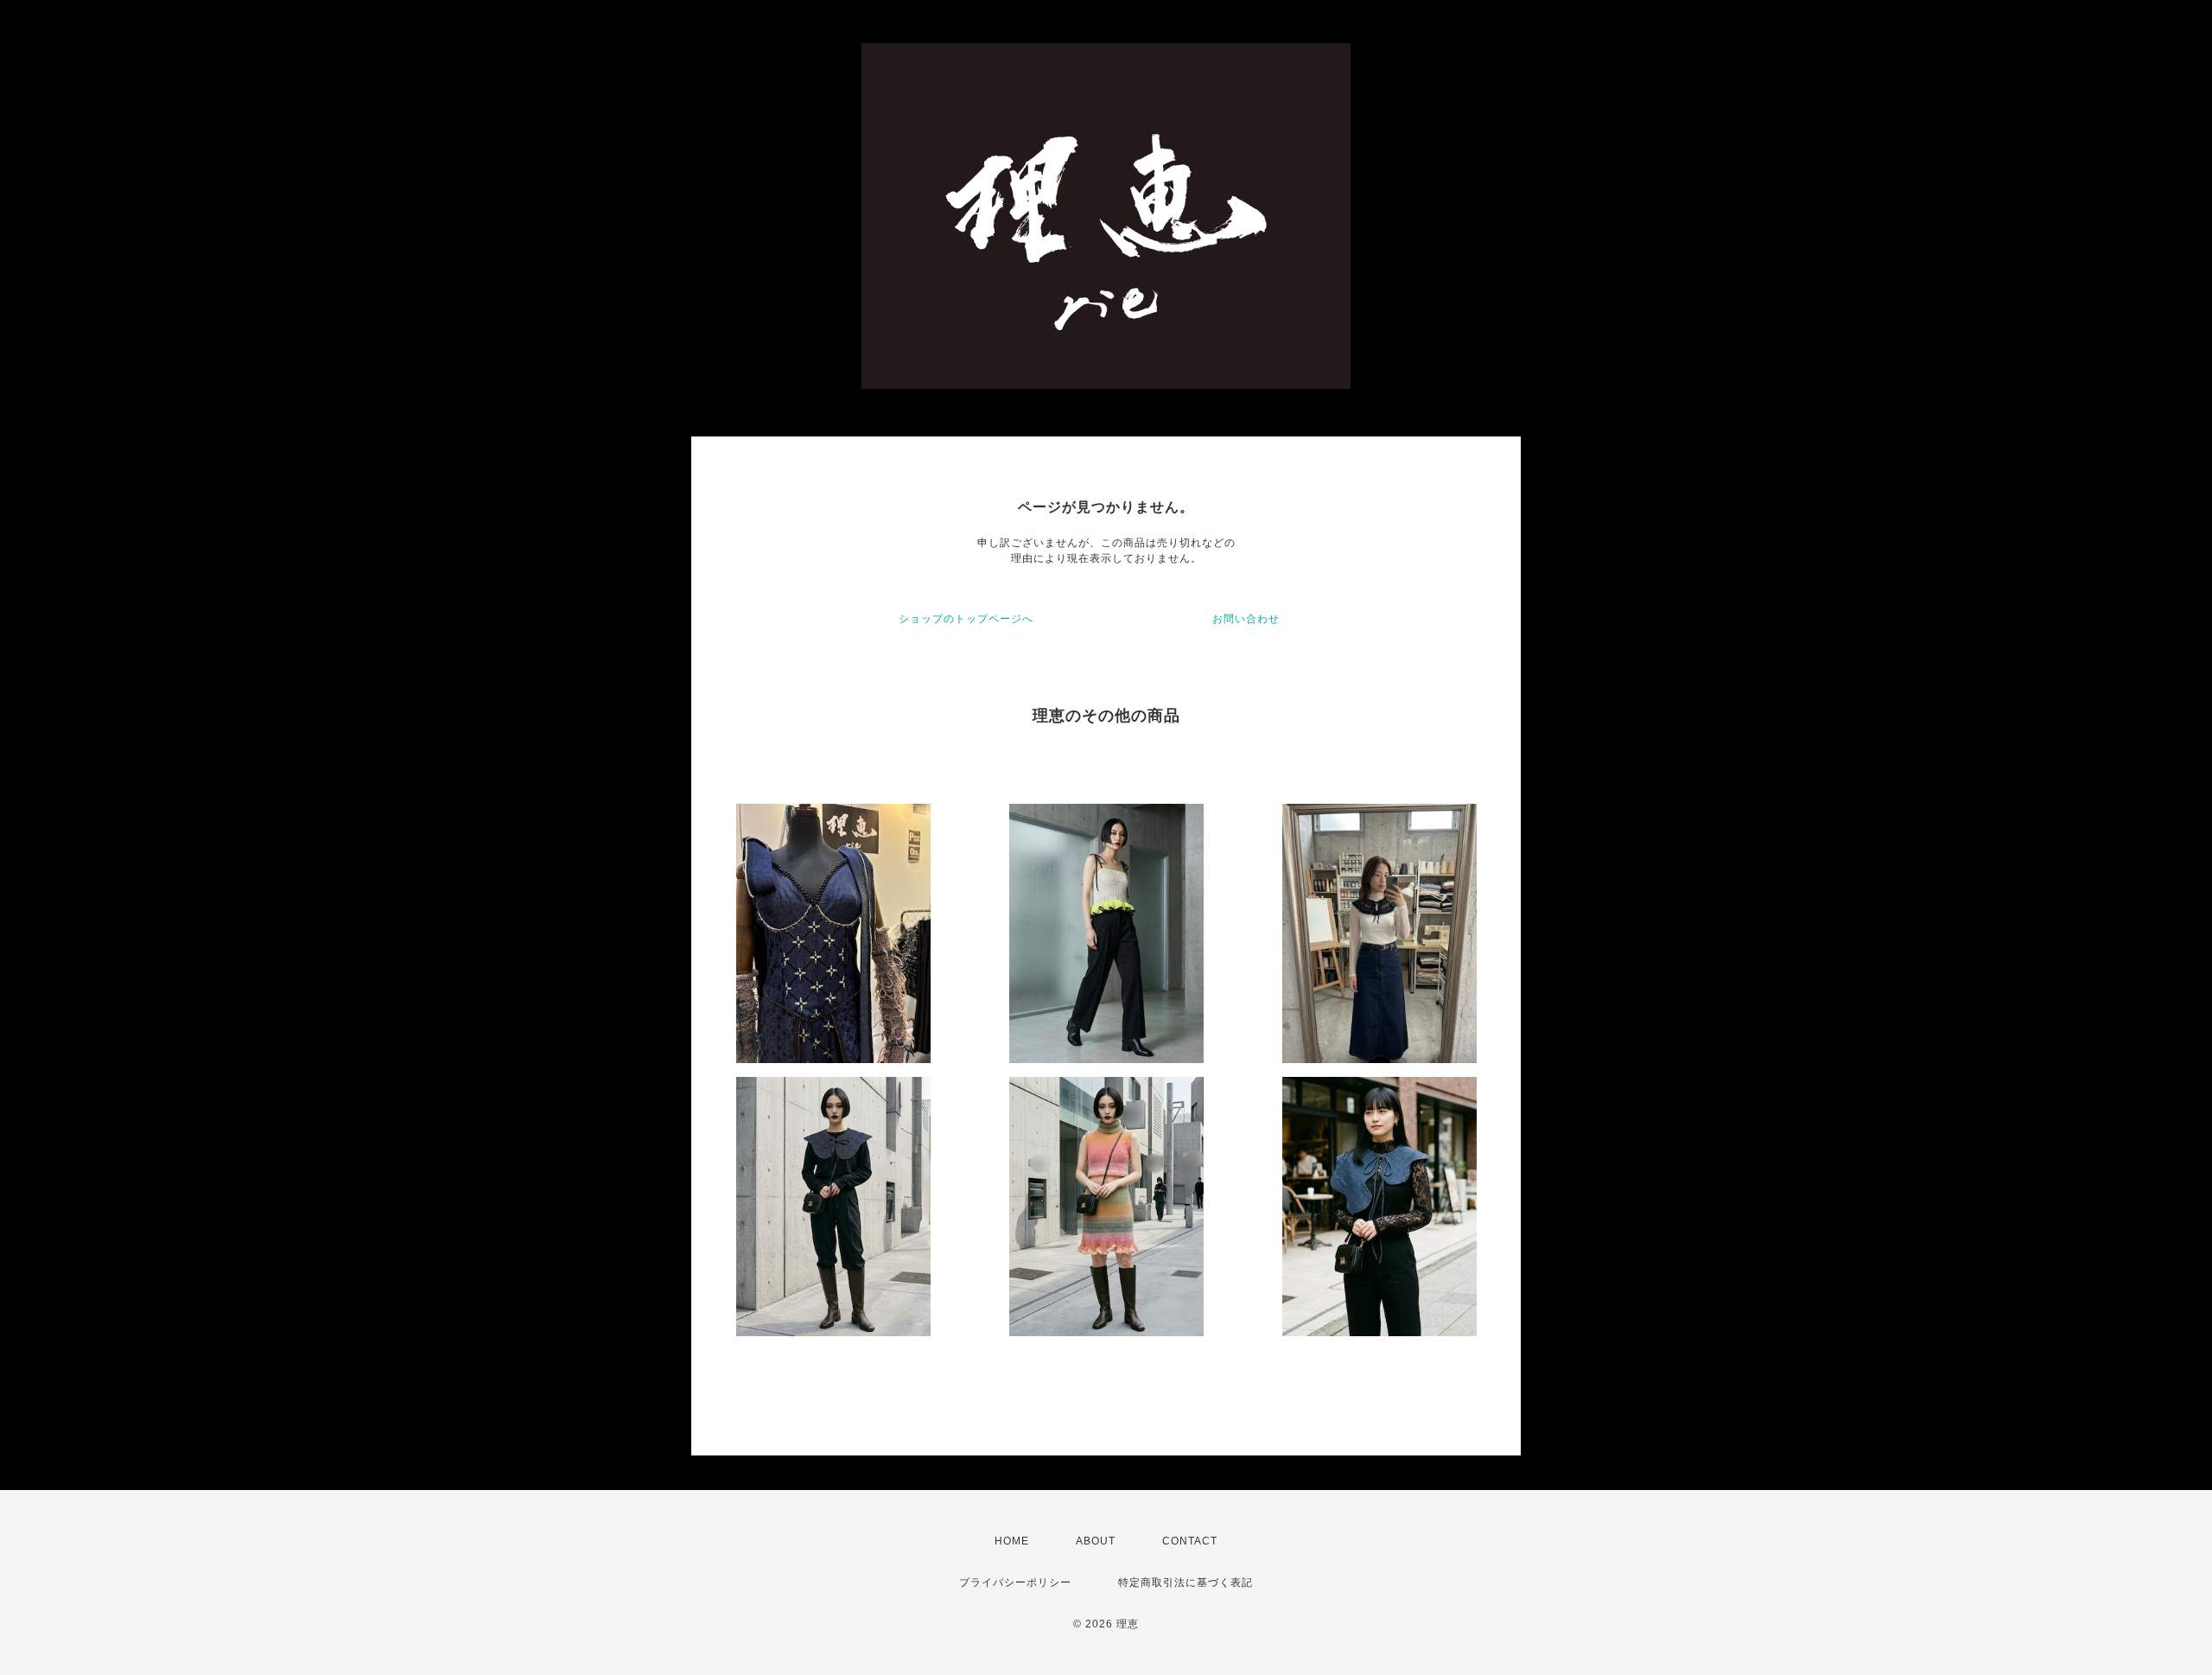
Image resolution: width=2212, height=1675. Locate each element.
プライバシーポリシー (1015, 1583)
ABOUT (1096, 1541)
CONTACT (1190, 1541)
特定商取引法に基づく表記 (1185, 1583)
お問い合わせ (1246, 619)
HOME (1012, 1541)
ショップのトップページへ (966, 619)
